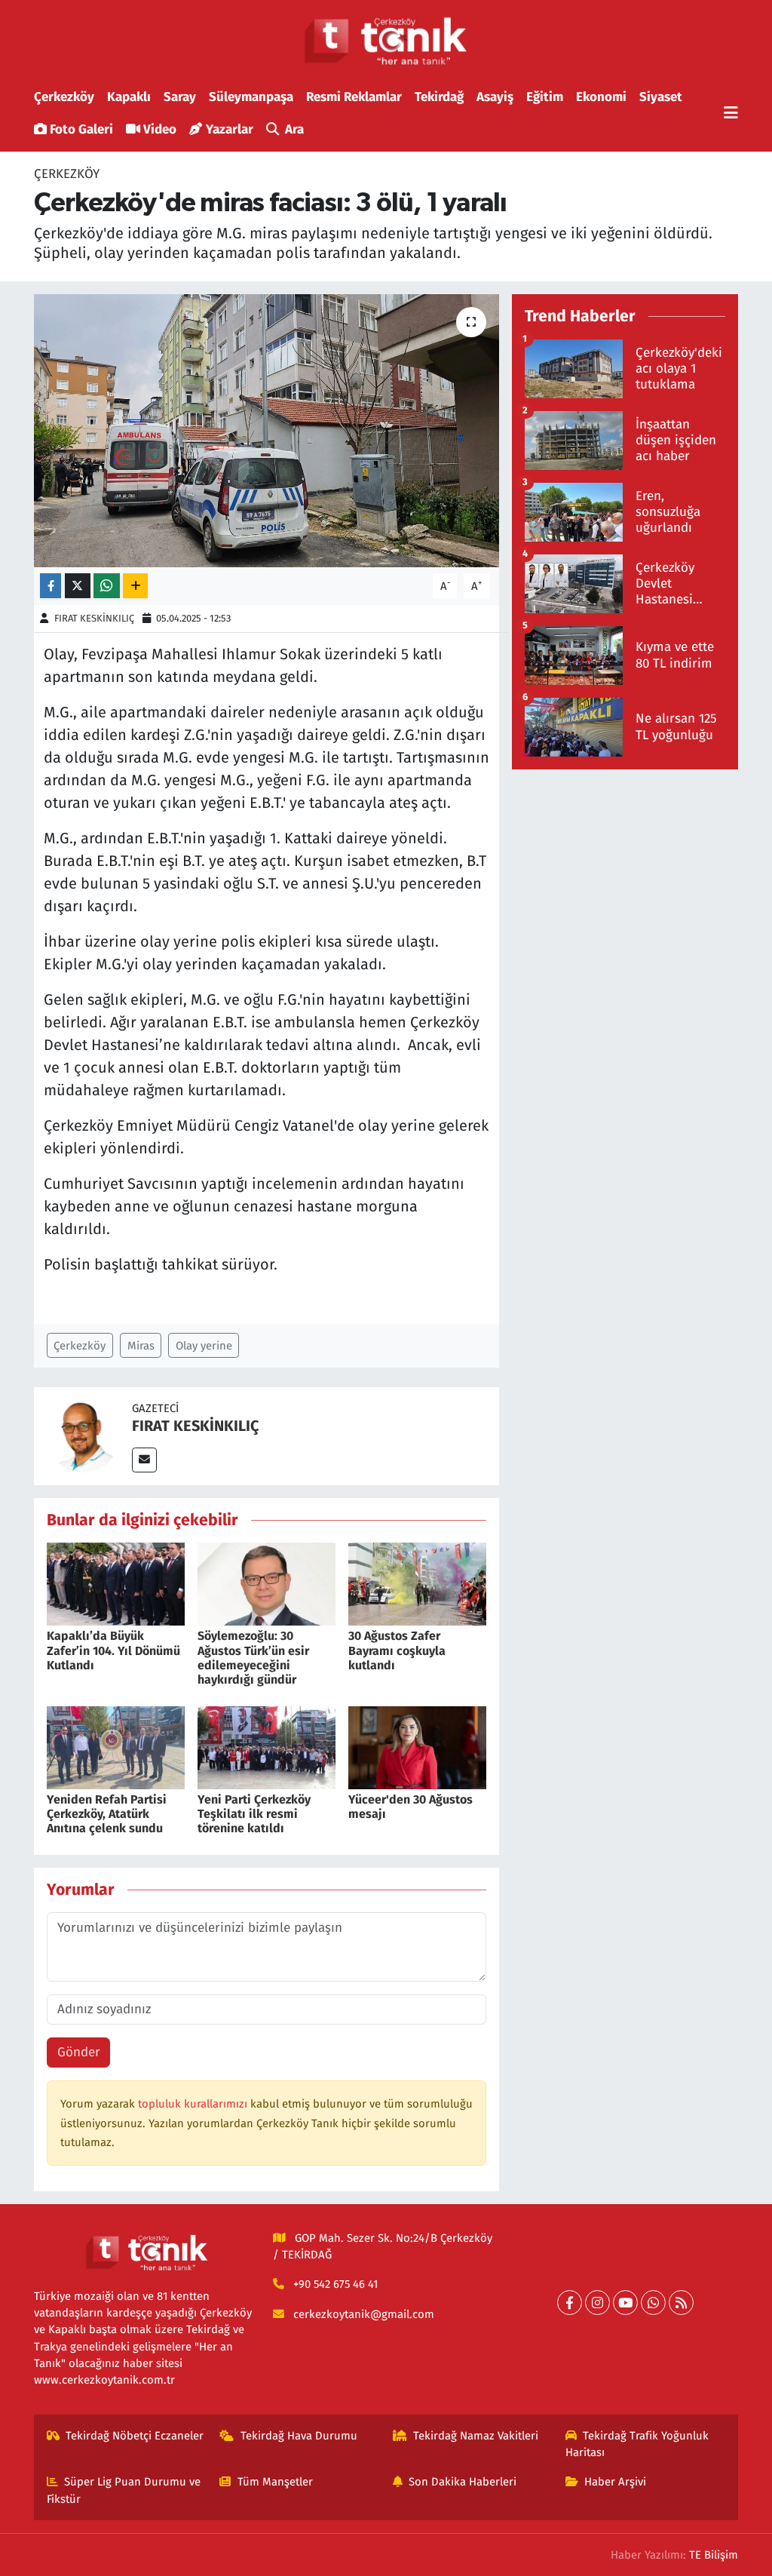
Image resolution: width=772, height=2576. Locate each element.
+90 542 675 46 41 (335, 2284)
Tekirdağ (439, 97)
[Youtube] (625, 2303)
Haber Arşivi (615, 2482)
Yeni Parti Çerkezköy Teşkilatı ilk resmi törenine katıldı (254, 1814)
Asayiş (495, 97)
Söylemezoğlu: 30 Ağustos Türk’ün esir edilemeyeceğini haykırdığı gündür (253, 1658)
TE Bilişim (714, 2555)
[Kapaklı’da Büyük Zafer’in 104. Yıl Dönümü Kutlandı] (116, 1584)
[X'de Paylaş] (78, 586)
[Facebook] (570, 2303)
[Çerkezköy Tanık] (386, 41)
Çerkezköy (64, 97)
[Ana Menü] (731, 114)
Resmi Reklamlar (354, 97)
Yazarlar (230, 129)
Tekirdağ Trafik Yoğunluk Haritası (637, 2444)
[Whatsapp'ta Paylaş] (107, 586)
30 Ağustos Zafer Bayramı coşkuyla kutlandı (397, 1650)
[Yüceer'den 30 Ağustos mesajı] (417, 1747)
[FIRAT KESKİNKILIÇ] (83, 1435)
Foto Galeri (81, 129)
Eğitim (545, 97)
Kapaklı (129, 97)
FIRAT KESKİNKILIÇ (94, 618)
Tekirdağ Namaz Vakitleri (476, 2436)
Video (160, 129)
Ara (294, 129)
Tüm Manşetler (275, 2482)
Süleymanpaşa (251, 97)
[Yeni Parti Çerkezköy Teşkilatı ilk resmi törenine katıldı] (267, 1747)
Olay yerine (204, 1346)
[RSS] (681, 2303)
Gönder (79, 2052)
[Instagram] (597, 2303)
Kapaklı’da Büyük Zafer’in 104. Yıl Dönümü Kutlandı (113, 1650)
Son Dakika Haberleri (463, 2482)
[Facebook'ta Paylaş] (51, 586)
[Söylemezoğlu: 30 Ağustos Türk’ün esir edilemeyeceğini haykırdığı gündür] (267, 1584)
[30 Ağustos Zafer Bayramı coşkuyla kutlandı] (417, 1584)
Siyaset (661, 97)
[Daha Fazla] (135, 586)
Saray (180, 97)
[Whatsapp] (653, 2303)
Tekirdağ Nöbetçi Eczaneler (135, 2436)
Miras (141, 1346)
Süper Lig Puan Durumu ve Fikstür (124, 2490)
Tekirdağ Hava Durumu (299, 2436)
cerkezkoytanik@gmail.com (364, 2314)
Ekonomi (601, 97)
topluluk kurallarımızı (194, 2104)
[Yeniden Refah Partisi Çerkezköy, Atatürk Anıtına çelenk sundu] (116, 1747)
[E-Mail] (144, 1460)
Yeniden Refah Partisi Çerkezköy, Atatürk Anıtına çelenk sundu (107, 1814)
